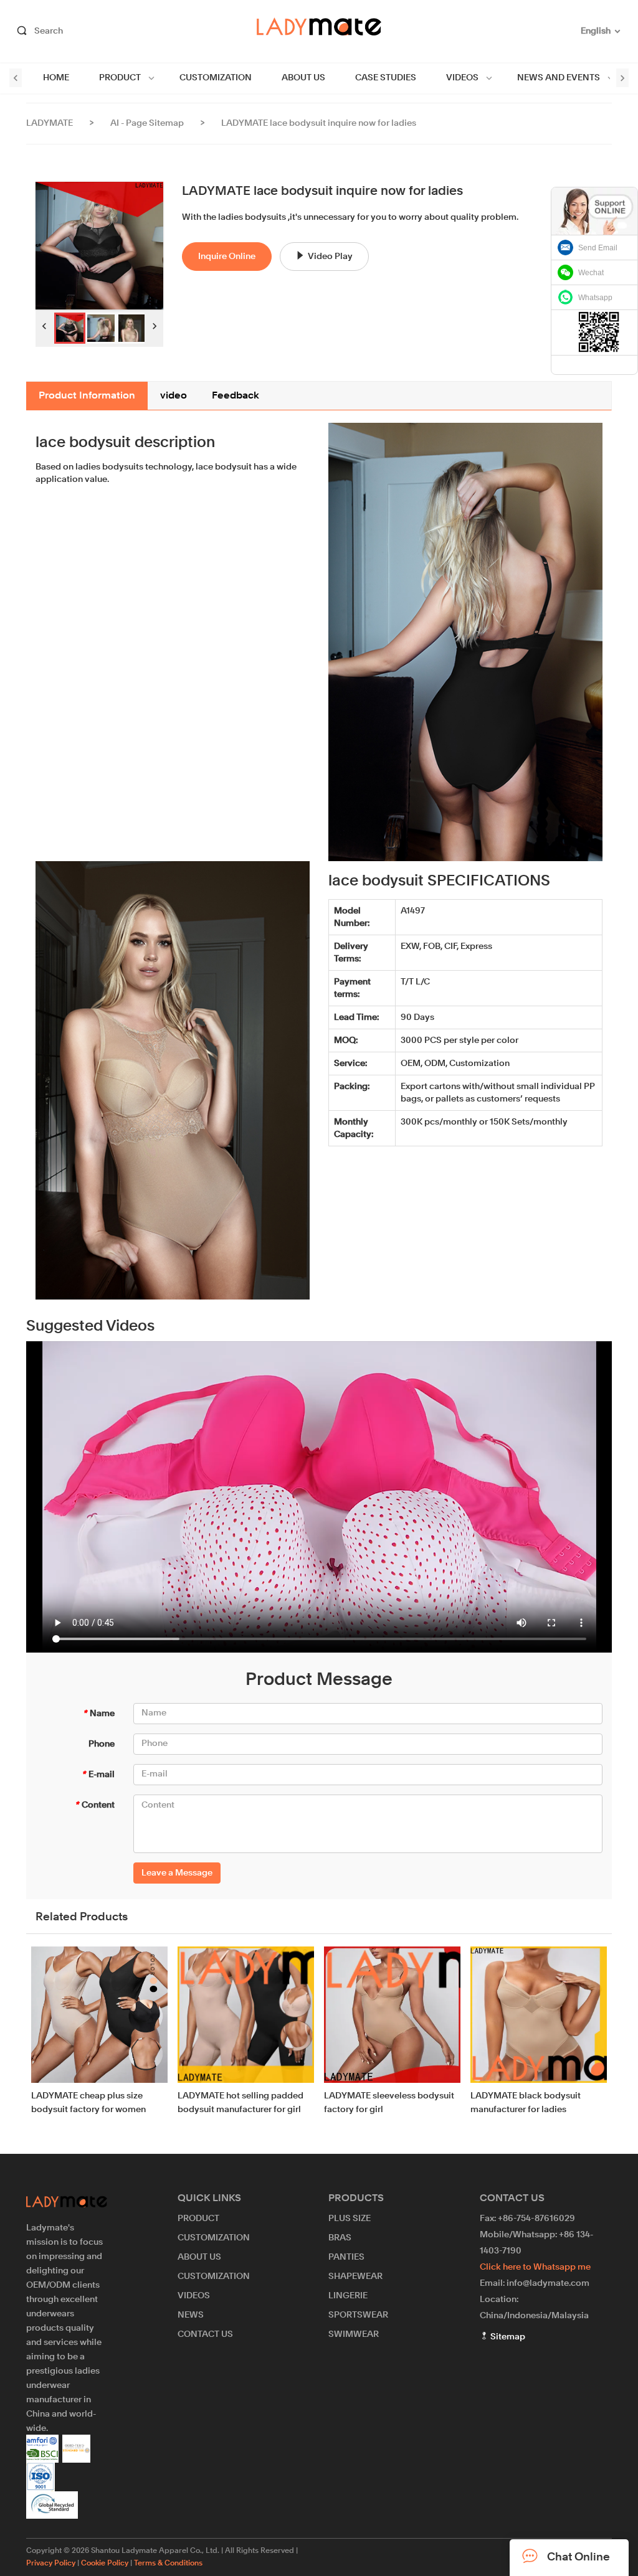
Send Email (598, 248)
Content (95, 1805)
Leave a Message (177, 1873)
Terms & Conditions (168, 2564)
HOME (56, 78)
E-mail (98, 1775)
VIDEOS (462, 78)
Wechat (591, 273)
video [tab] (174, 396)
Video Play (330, 257)
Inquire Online (227, 257)
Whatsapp (595, 298)
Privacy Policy (51, 2564)
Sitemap (507, 2337)
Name (99, 1714)
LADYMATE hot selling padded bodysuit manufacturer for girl (240, 2103)
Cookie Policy (105, 2564)
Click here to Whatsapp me (535, 2267)
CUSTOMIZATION (216, 78)
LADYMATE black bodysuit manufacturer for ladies (526, 2103)
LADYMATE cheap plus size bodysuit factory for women (88, 2103)
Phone (102, 1744)
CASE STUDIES (386, 78)
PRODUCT (120, 78)
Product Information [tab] (87, 396)
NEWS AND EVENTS (559, 78)
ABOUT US (303, 78)
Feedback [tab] (236, 396)
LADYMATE (50, 123)
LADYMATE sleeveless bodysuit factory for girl (389, 2103)
